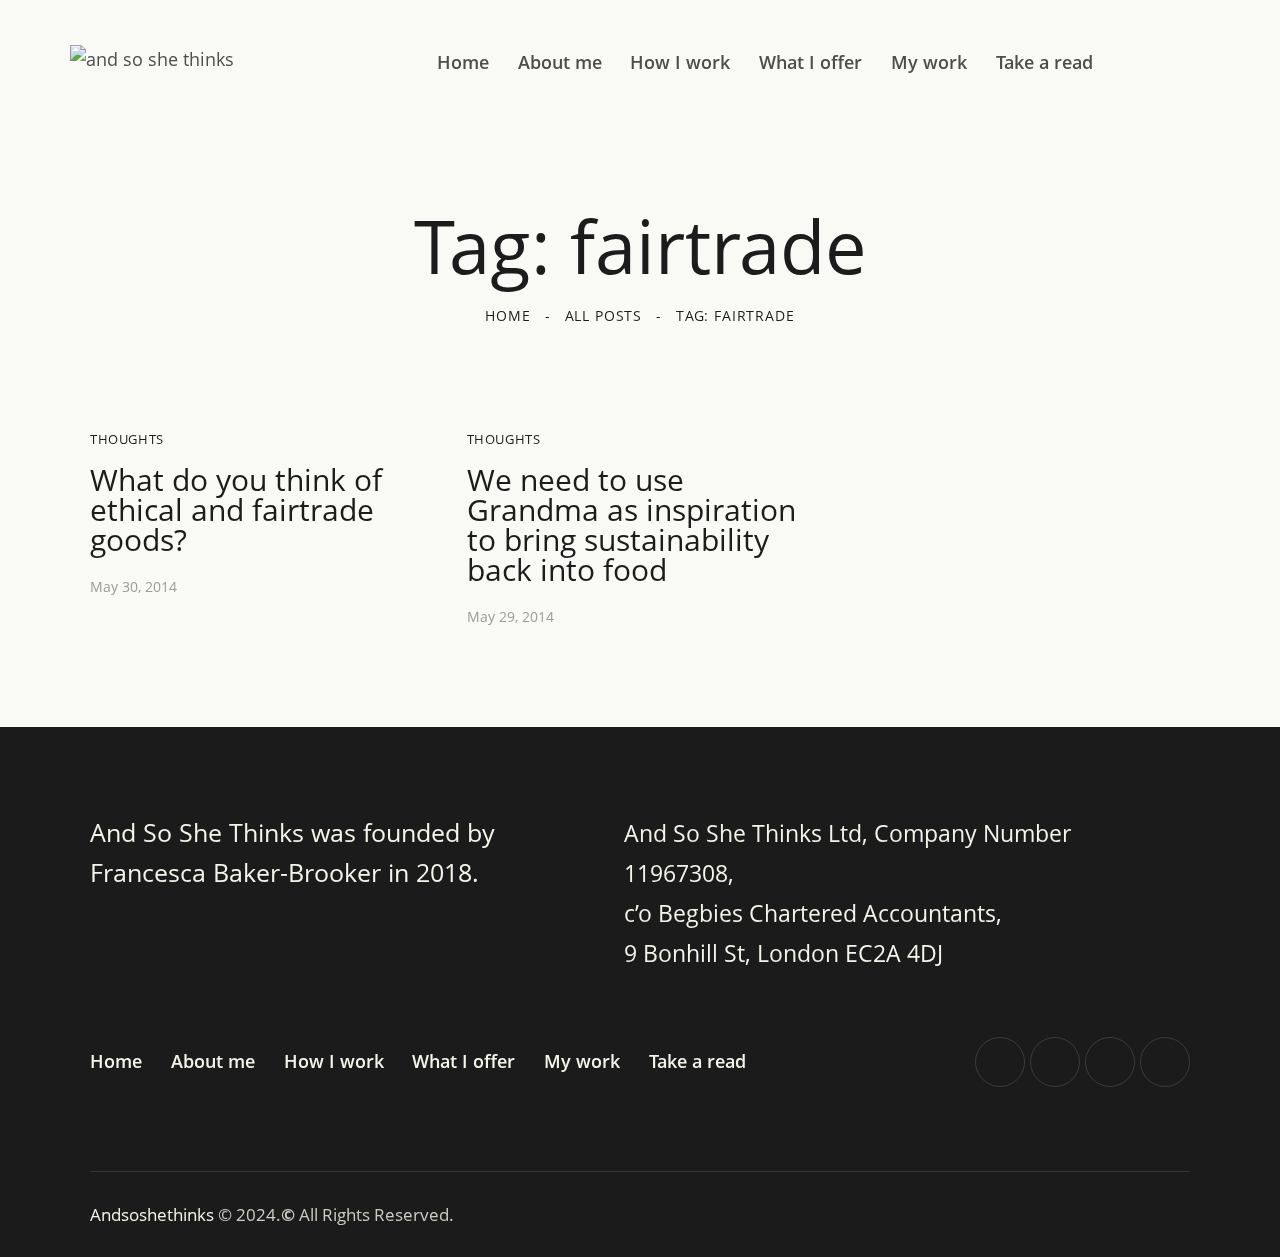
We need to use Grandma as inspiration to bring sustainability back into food (631, 525)
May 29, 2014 (510, 616)
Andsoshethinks (154, 1214)
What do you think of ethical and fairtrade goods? (236, 510)
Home (507, 315)
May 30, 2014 (133, 586)
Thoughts (127, 439)
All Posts (604, 315)
